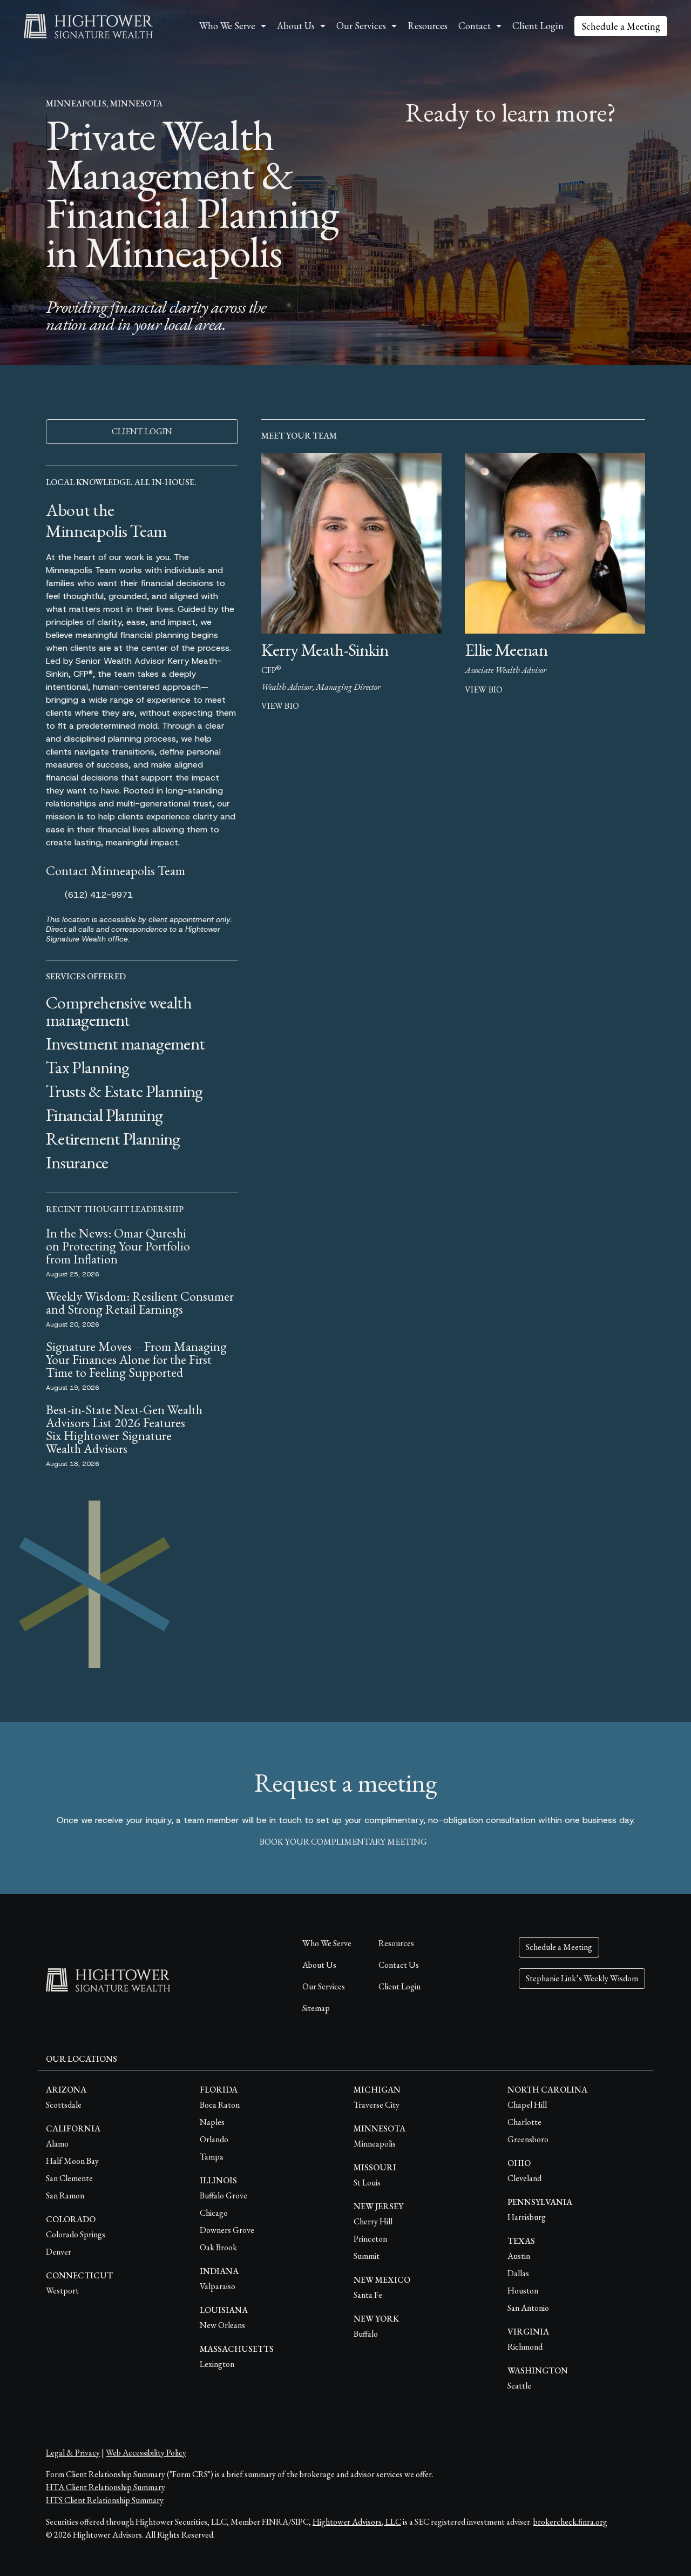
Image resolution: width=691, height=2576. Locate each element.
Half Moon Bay (72, 2161)
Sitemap (316, 2008)
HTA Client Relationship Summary (106, 2487)
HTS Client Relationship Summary (105, 2500)
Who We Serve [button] (227, 26)
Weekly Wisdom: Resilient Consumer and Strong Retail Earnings (140, 1303)
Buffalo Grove (223, 2195)
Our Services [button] (361, 26)
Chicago (214, 2213)
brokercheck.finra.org (570, 2522)
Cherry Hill (373, 2221)
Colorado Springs (76, 2234)
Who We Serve (327, 1943)
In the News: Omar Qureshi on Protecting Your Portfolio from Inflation (118, 1246)
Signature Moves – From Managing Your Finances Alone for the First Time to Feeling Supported (136, 1359)
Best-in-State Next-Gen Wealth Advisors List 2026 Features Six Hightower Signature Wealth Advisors (124, 1429)
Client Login (538, 26)
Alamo (57, 2144)
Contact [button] (475, 26)
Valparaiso (218, 2286)
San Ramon (65, 2195)
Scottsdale (64, 2105)
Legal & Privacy (73, 2453)
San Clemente (69, 2178)
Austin (519, 2256)
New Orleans (222, 2325)
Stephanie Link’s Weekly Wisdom (582, 1978)
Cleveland (524, 2178)
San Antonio (528, 2308)
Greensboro (528, 2139)
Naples (212, 2122)
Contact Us (399, 1965)
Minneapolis (375, 2144)
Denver (59, 2252)
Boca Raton (220, 2105)
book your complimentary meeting (343, 1842)
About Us (319, 1965)
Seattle (519, 2386)
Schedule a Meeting (621, 26)
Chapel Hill (527, 2105)
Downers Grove (227, 2230)
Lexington (217, 2364)
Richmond (525, 2347)
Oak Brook (218, 2247)
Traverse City (377, 2105)
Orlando (214, 2139)
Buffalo (366, 2334)
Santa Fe (368, 2295)
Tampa (212, 2157)
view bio (280, 706)
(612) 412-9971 (99, 895)
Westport (62, 2291)
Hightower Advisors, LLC (357, 2522)
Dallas (518, 2273)
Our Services (324, 1986)
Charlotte (524, 2122)
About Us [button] (296, 26)
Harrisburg (527, 2217)
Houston (523, 2291)
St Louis (367, 2182)
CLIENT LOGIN (142, 431)
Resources (428, 26)
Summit (367, 2256)
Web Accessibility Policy (146, 2453)
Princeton (370, 2239)
